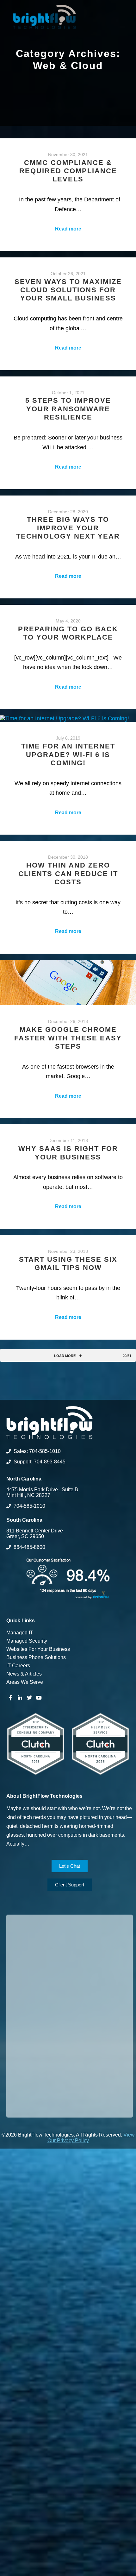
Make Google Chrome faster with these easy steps (68, 1038)
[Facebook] (10, 1698)
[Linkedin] (20, 1698)
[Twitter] (29, 1698)
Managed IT (20, 1633)
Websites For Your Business (38, 1649)
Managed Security (27, 1641)
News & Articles (24, 1674)
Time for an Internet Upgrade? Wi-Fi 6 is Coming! (68, 754)
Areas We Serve (25, 1682)
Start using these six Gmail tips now (68, 1263)
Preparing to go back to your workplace (68, 633)
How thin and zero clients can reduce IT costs (68, 874)
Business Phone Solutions (36, 1657)
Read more (68, 229)
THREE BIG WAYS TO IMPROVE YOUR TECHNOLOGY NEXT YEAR (68, 528)
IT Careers (18, 1666)
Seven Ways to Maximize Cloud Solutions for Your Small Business (68, 290)
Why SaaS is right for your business (68, 1153)
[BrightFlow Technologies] (44, 17)
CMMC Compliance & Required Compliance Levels (68, 171)
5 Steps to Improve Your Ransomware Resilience (68, 409)
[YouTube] (39, 1698)
